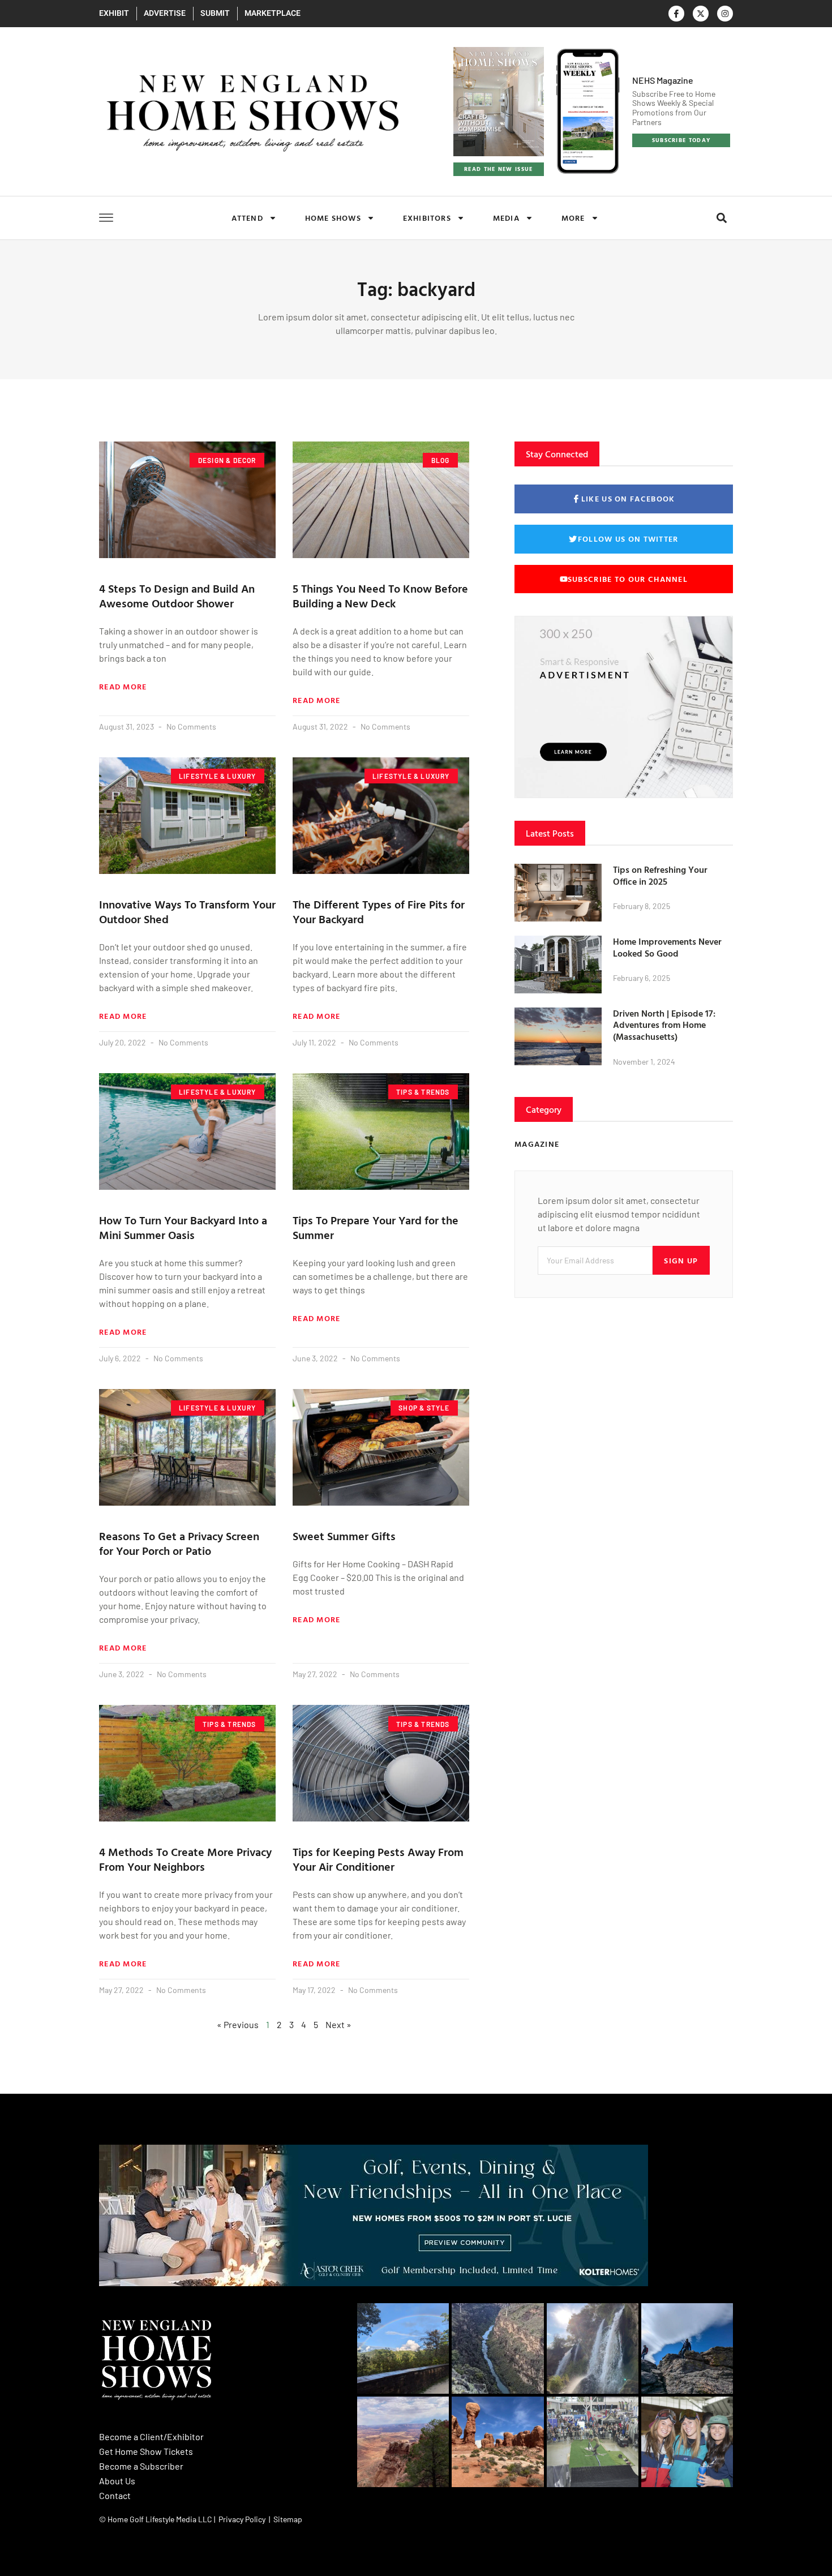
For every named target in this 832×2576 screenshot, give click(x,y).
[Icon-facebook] (676, 14)
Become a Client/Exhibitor (151, 2436)
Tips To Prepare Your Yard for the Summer (376, 1227)
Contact (115, 2495)
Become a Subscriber (141, 2466)
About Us (117, 2481)
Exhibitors (427, 218)
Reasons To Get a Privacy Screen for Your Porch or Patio (179, 1543)
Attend (247, 218)
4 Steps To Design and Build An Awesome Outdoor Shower (177, 595)
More (573, 218)
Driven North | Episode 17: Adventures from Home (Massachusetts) (664, 1025)
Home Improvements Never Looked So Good (667, 947)
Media (506, 218)
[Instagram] (725, 14)
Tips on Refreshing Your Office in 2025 (660, 875)
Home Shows (333, 218)
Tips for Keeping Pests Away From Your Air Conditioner (378, 1859)
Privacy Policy (242, 2519)
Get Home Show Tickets (146, 2451)
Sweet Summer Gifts (344, 1536)
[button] (721, 218)
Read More (123, 687)
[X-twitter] (701, 14)
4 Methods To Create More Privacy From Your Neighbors (185, 1859)
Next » (338, 2024)
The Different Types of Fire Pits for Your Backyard (379, 911)
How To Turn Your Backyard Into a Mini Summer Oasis (183, 1227)
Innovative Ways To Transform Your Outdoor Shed (187, 911)
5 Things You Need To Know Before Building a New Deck (380, 595)
